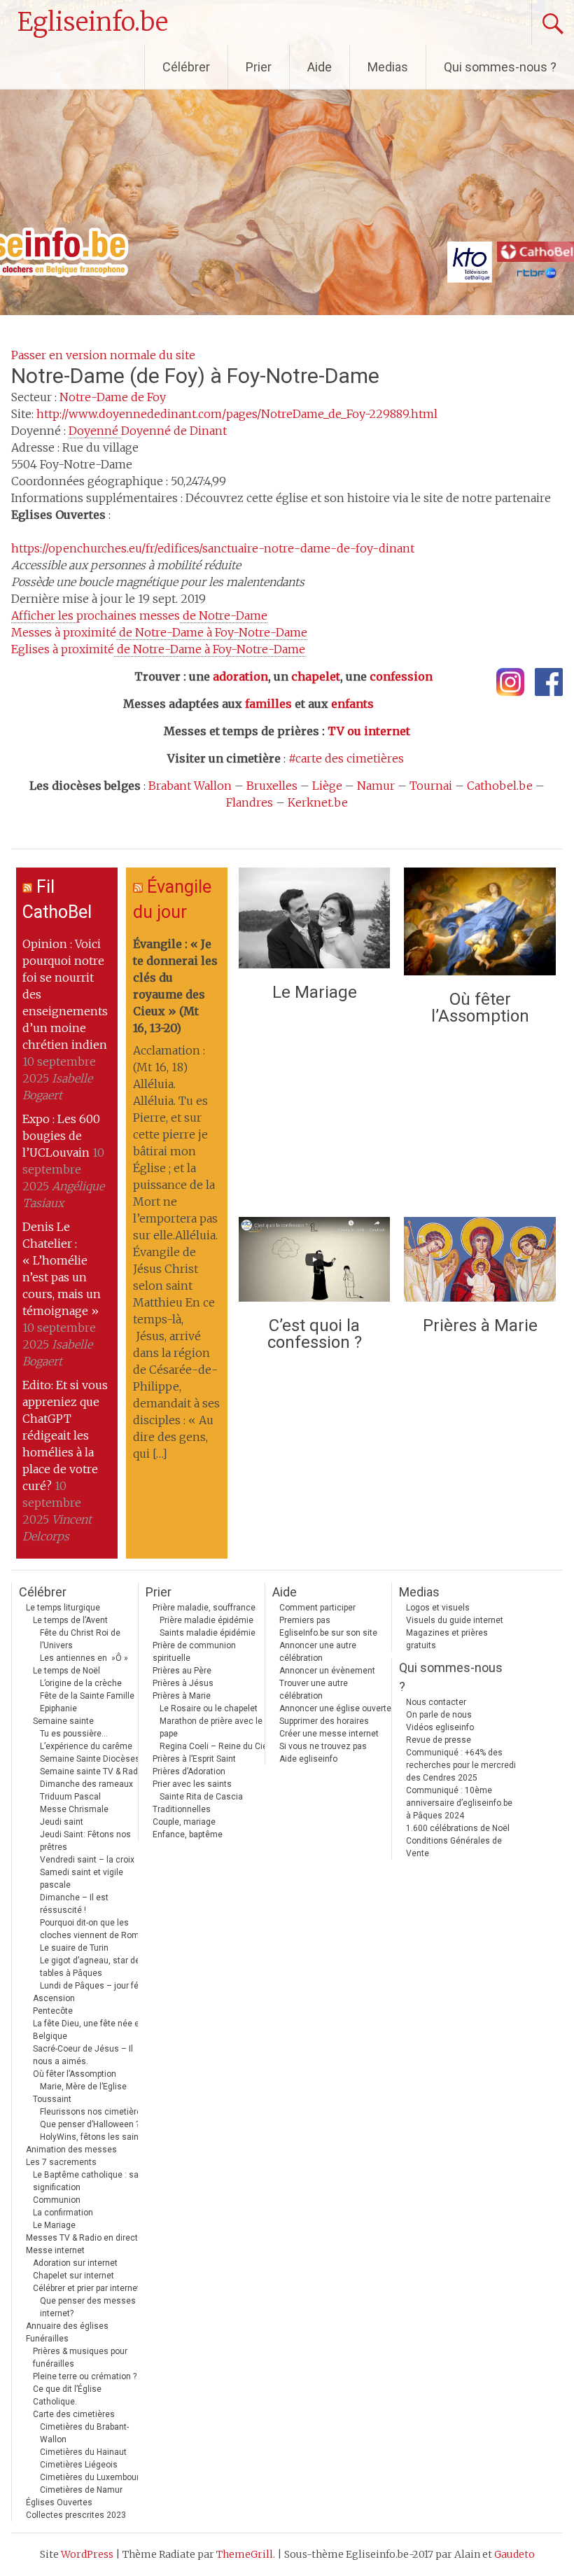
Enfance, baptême (188, 1834)
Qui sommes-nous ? (500, 67)
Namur (376, 786)
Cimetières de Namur (81, 2490)
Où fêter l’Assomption (480, 1008)
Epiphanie (58, 1708)
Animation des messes (71, 2150)
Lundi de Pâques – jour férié (94, 1986)
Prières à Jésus (183, 1683)
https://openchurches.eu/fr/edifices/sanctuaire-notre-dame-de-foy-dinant (213, 548)
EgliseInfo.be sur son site (328, 1633)
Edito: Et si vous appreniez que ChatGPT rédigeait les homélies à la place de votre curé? (65, 1435)
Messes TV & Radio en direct (82, 2238)
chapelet (316, 676)
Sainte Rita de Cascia (201, 1797)
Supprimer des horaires (324, 1721)
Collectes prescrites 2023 (76, 2515)
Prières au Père (182, 1671)
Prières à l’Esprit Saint (194, 1759)
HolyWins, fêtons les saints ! (95, 2137)
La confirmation (63, 2213)
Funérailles (47, 2339)
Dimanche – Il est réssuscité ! (74, 1904)
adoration (240, 676)
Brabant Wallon (190, 786)
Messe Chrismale (74, 1809)
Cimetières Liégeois (79, 2465)
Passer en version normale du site (103, 355)
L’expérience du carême (86, 1746)
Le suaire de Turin (74, 1948)
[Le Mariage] (314, 921)
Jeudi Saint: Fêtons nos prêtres (85, 1841)
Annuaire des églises (67, 2326)
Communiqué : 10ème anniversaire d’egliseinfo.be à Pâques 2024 (459, 1803)
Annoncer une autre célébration (318, 1652)
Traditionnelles (182, 1809)
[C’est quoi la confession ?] (314, 1263)
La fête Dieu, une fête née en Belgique (89, 2030)
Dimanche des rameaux (86, 1784)
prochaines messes (139, 615)
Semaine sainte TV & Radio (92, 1771)
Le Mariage (315, 992)
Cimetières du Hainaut (83, 2452)
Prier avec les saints (192, 1784)
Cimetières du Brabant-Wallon (84, 2433)
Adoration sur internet (75, 2263)
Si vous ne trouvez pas (323, 1746)
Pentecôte (53, 2011)
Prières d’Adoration (189, 1771)
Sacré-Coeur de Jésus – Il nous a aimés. (83, 2055)
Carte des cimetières (74, 2414)
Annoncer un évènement (327, 1671)
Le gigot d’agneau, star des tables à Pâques (92, 1967)
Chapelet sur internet (73, 2276)
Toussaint (52, 2099)
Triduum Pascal (70, 1797)
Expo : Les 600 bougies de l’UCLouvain (61, 1136)
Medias (388, 67)
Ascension (54, 1998)
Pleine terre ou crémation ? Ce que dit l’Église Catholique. (85, 2389)
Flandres (250, 802)
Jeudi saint (62, 1822)
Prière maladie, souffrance (204, 1608)
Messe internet (55, 2250)
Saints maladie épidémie (208, 1633)
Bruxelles (272, 786)
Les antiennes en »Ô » (84, 1658)
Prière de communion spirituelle (194, 1652)
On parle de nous (439, 1715)
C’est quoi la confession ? (315, 1334)
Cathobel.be (500, 786)
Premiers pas (305, 1620)
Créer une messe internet (329, 1734)
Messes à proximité (159, 632)
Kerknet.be (318, 802)
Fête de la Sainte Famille (87, 1696)
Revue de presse (439, 1740)
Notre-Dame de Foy (113, 397)
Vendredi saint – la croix (87, 1860)
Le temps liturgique (63, 1608)
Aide (320, 67)
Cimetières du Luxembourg (92, 2477)
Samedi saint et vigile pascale (82, 1879)
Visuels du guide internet (455, 1620)
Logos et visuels (438, 1608)
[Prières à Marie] (479, 1263)
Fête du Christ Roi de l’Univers (80, 1639)
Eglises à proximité (158, 649)
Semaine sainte (63, 1721)
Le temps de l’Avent (70, 1620)
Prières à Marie (480, 1325)
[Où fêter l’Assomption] (479, 925)
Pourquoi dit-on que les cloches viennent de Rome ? (95, 1929)
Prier (259, 67)
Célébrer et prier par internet (86, 2288)
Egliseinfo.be (93, 22)
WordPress (87, 2554)
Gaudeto (514, 2554)
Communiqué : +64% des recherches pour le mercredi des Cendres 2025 (461, 1765)
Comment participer (317, 1608)
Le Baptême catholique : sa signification (86, 2181)
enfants (352, 704)
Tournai (431, 786)
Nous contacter (436, 1702)
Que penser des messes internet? (88, 2307)
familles (268, 704)
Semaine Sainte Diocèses (90, 1759)
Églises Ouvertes (59, 2502)
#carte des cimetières (346, 758)
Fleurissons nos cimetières (93, 2112)
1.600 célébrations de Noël (458, 1828)
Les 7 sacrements (61, 2162)
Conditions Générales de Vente (454, 1847)
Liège (327, 786)
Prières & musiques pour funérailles (80, 2358)
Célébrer (186, 67)
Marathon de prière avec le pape (211, 1727)
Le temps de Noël (66, 1671)
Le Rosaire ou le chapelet (209, 1708)
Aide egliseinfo (308, 1759)
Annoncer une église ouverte (335, 1708)
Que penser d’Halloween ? (90, 2124)
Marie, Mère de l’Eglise (83, 2087)
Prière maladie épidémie (206, 1620)
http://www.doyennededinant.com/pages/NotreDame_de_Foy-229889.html (237, 414)
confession (401, 676)
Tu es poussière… (74, 1734)
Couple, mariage (184, 1822)
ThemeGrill (245, 2554)
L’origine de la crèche (81, 1683)
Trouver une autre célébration (314, 1690)
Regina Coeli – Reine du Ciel (215, 1746)
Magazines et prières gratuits (447, 1639)
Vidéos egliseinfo (440, 1727)
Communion (57, 2200)
